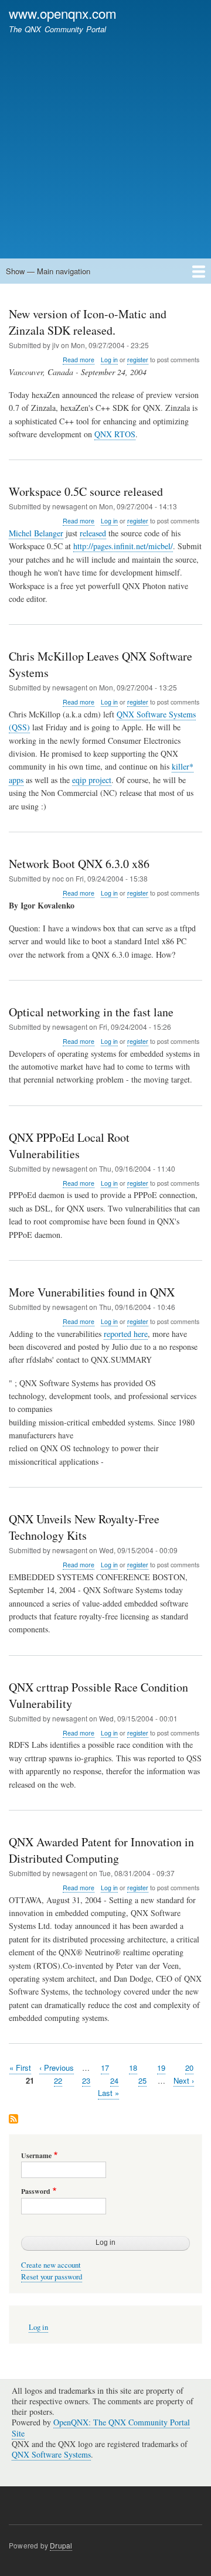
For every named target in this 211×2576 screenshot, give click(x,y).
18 (133, 2068)
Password (36, 2192)
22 (58, 2080)
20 (189, 2068)
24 (114, 2080)
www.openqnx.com (63, 13)
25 (142, 2080)
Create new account (51, 2265)
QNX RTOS (115, 434)
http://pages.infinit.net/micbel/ (123, 546)
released (93, 533)
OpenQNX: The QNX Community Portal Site (101, 2427)
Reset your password (52, 2277)
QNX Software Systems (51, 2454)
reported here (126, 1334)
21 (30, 2080)
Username (36, 2156)
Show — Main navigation (48, 271)
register (138, 360)
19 (161, 2068)
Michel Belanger (36, 533)
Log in (109, 360)
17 (105, 2068)
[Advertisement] (105, 141)
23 (86, 2080)
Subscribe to (13, 2120)
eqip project (92, 780)
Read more (79, 360)
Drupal (61, 2545)
